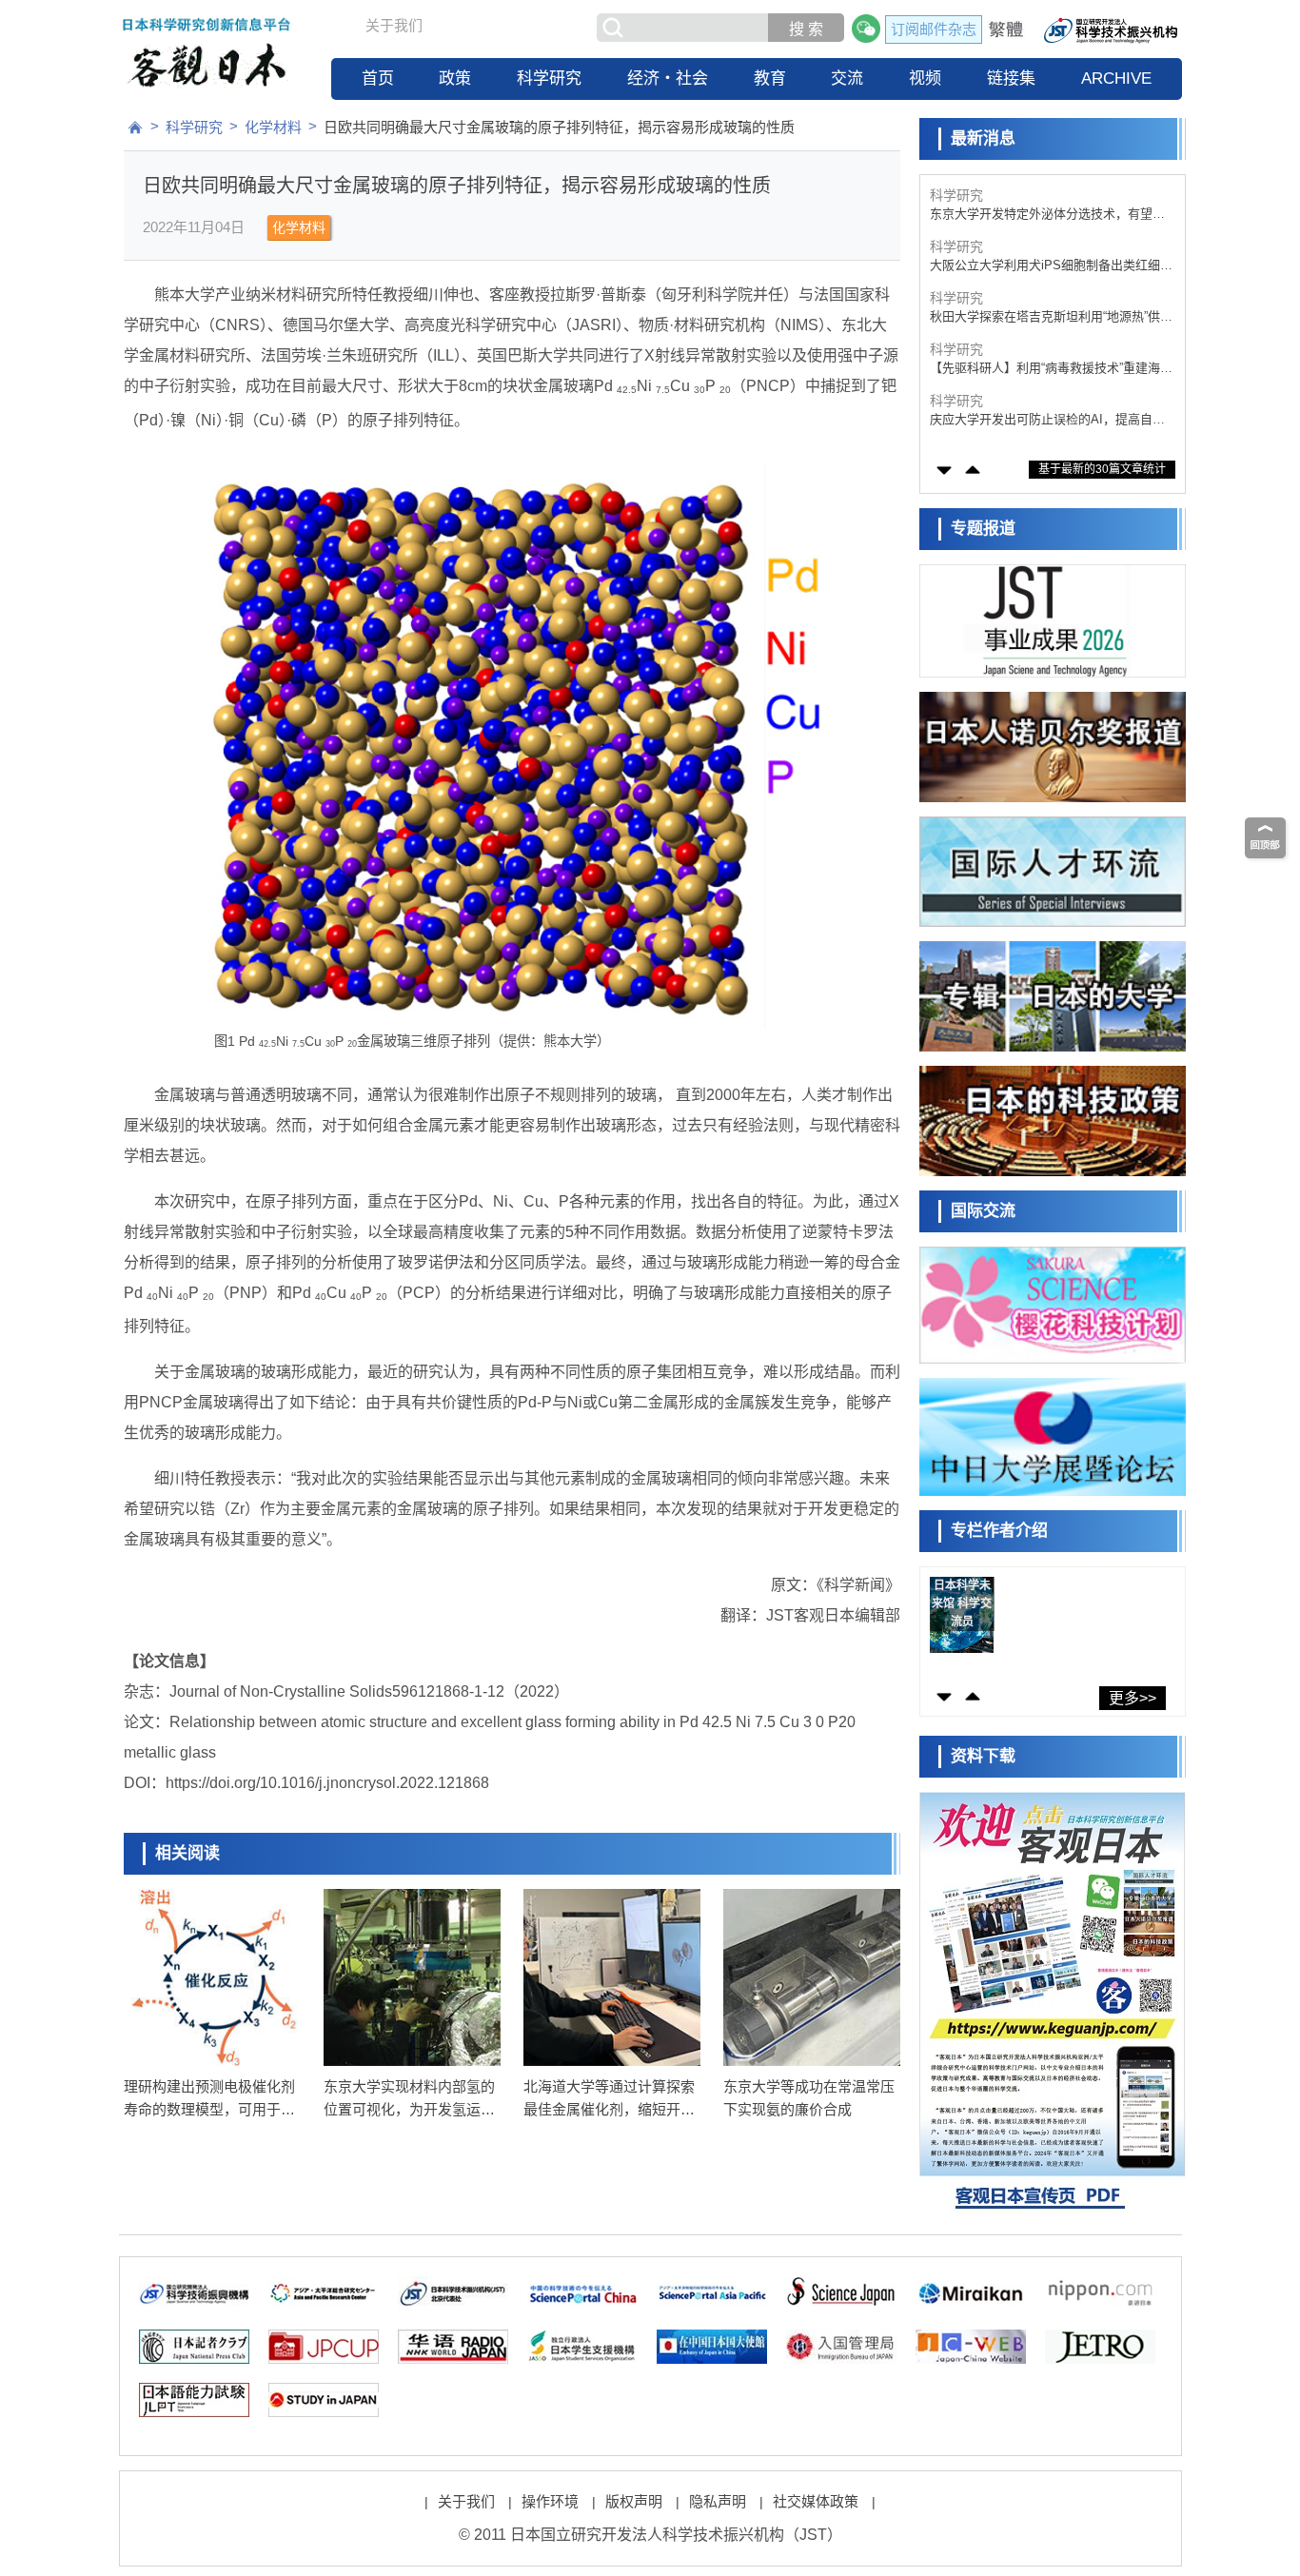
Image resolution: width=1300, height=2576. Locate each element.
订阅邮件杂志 (934, 29)
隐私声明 (718, 2501)
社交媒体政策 (816, 2501)
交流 (847, 79)
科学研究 (549, 79)
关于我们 (394, 25)
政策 (455, 79)
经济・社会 (668, 79)
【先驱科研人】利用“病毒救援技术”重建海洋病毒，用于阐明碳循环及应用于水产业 (1051, 317)
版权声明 (634, 2501)
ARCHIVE (1116, 79)
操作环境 (550, 2501)
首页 (378, 79)
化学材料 (273, 127)
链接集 (1011, 79)
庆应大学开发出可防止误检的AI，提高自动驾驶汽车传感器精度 (1047, 369)
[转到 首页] (135, 128)
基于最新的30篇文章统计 (1102, 469)
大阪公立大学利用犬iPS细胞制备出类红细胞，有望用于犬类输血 (1045, 215)
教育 (770, 79)
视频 (925, 79)
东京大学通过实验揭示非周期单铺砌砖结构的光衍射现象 (1047, 420)
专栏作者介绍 (999, 1531)
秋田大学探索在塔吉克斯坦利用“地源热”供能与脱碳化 (1051, 266)
